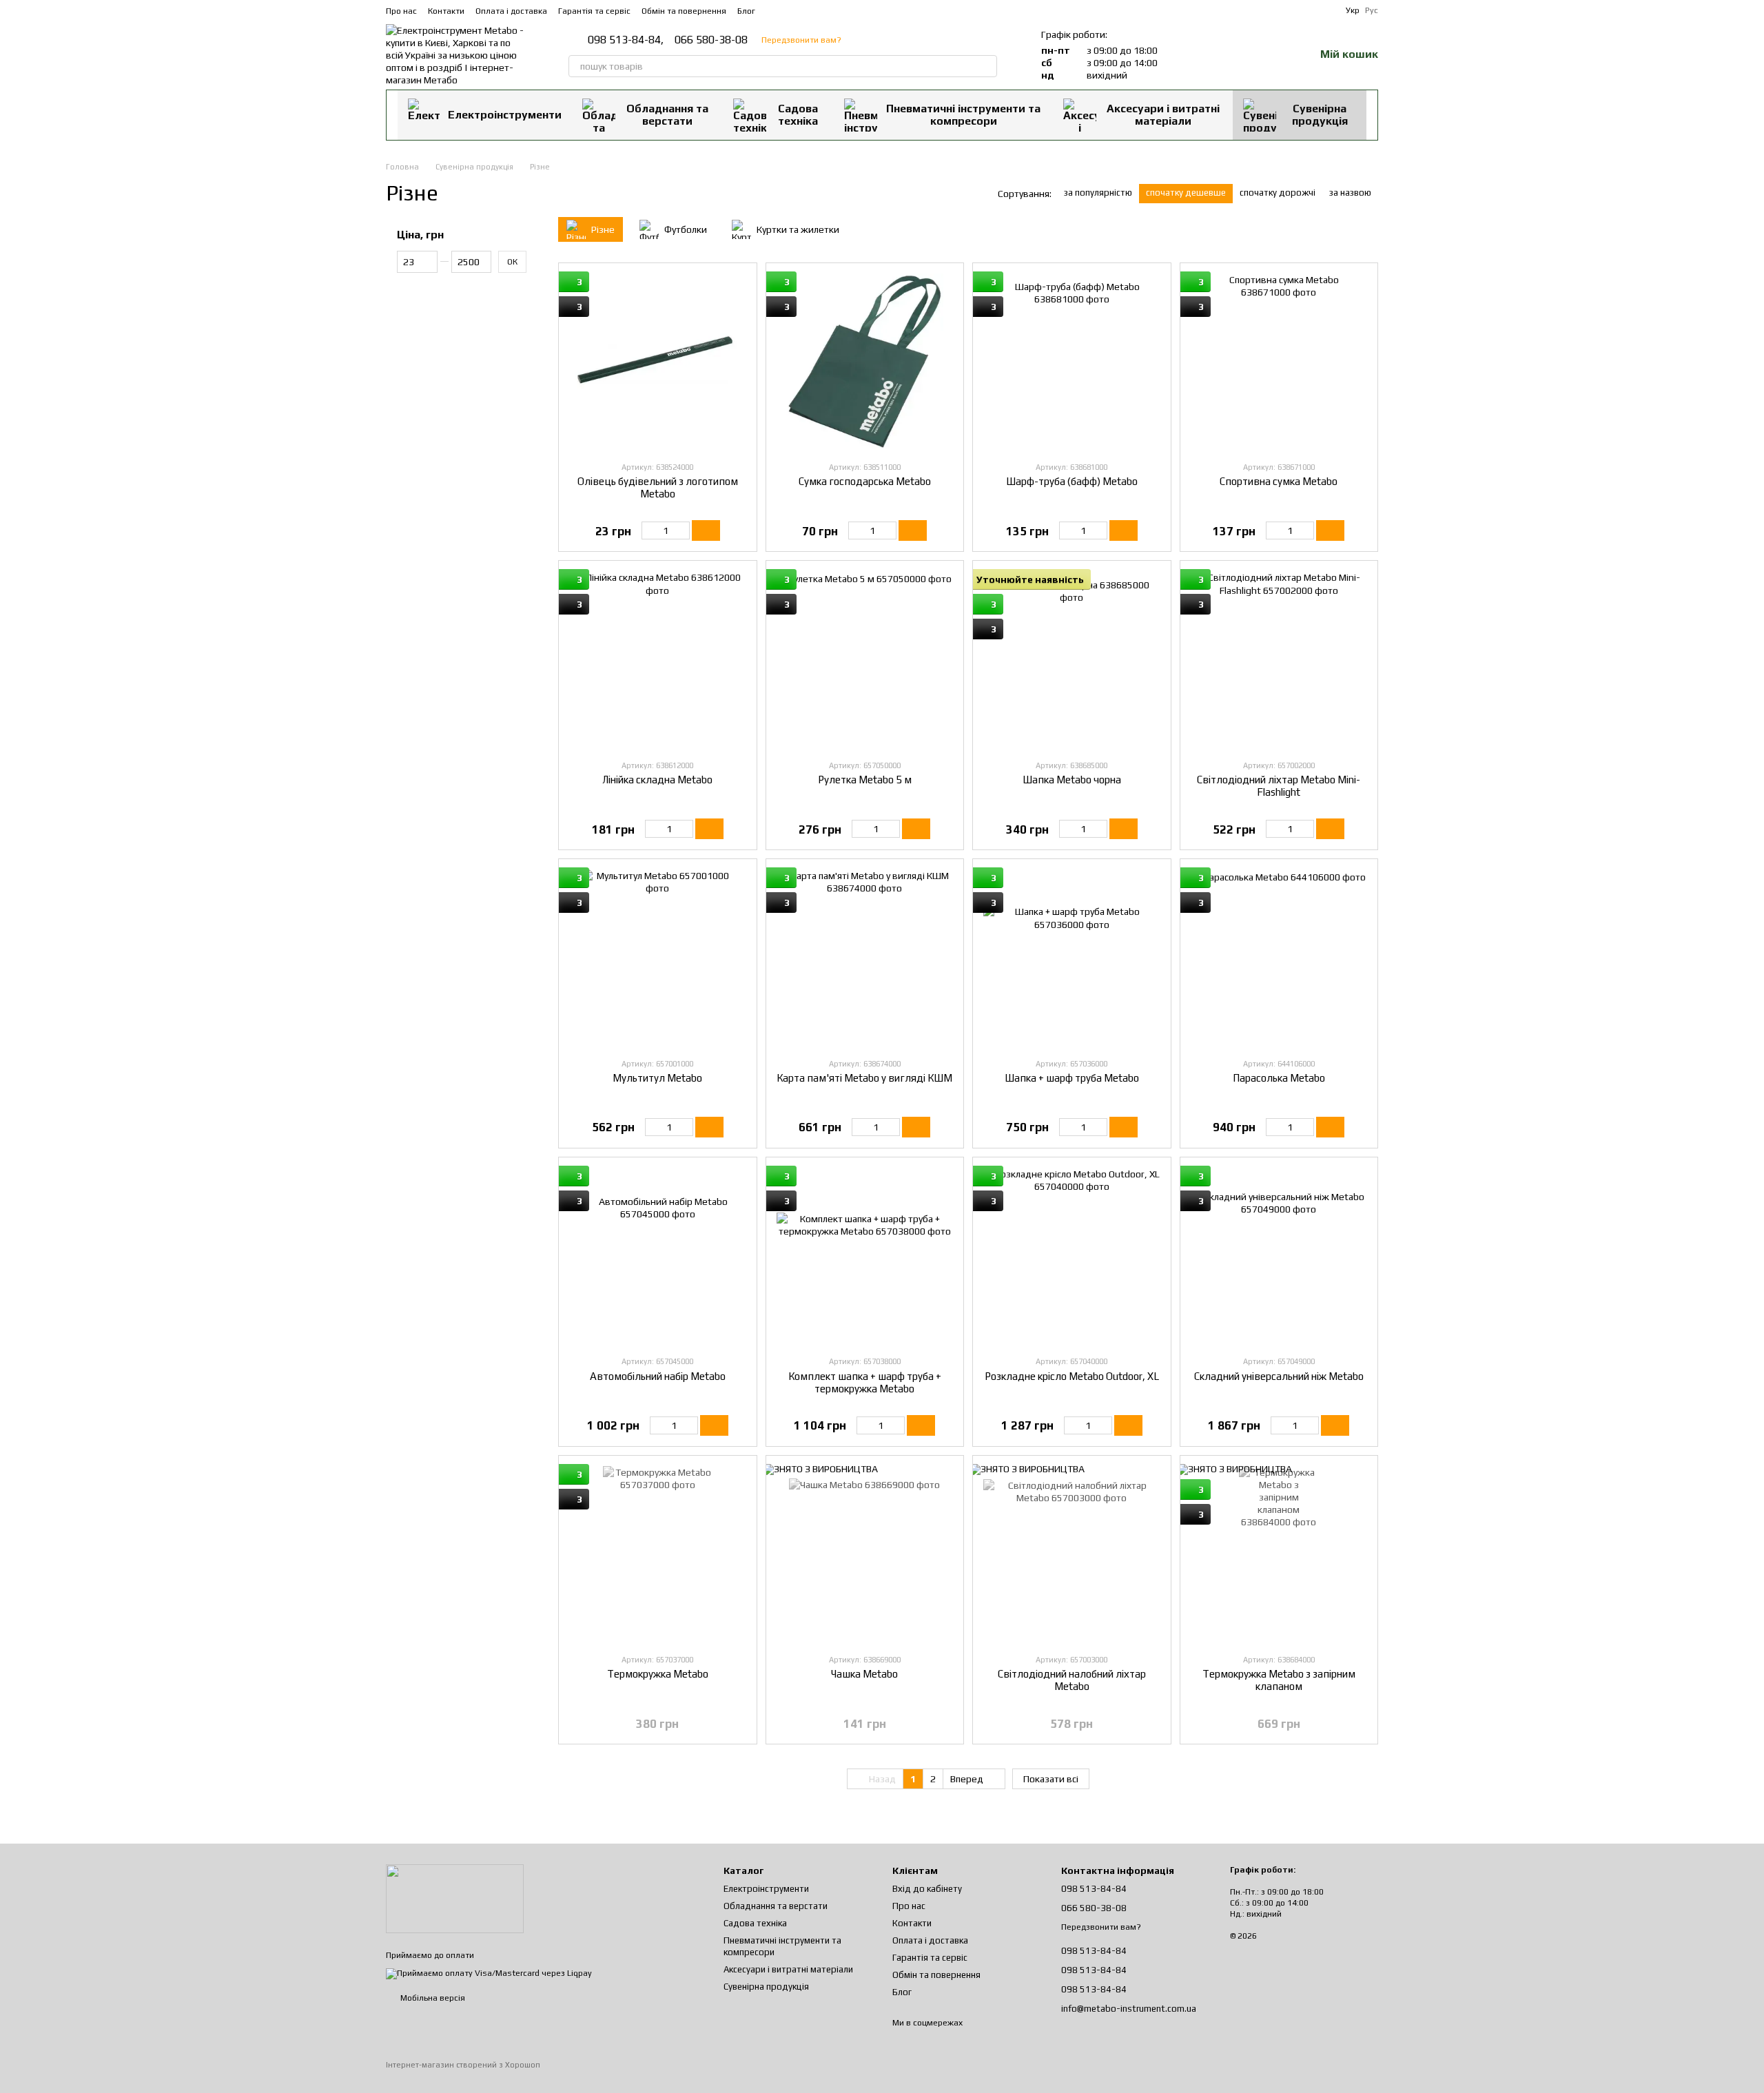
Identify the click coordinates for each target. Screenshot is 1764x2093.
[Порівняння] (1232, 55)
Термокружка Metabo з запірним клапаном (1279, 1680)
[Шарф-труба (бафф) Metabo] (1072, 362)
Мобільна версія (432, 1998)
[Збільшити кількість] (683, 530)
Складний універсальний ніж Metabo (1279, 1376)
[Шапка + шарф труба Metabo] (1072, 958)
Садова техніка (798, 115)
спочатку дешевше (1186, 193)
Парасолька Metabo (1279, 1078)
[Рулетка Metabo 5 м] (865, 660)
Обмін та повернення (684, 11)
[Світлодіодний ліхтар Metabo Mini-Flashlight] (1279, 660)
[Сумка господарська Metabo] (865, 362)
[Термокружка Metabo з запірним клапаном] (1279, 1555)
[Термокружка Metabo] (658, 1555)
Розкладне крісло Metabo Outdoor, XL (1072, 1376)
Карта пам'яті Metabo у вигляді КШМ (864, 1078)
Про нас (401, 11)
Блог (746, 11)
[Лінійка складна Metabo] (658, 660)
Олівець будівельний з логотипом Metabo (658, 487)
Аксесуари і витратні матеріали (1163, 115)
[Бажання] (1268, 55)
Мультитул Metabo (657, 1078)
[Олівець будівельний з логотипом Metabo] (658, 362)
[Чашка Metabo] (865, 1555)
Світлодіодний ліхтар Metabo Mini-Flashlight (1279, 786)
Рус (1372, 10)
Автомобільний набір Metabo (658, 1376)
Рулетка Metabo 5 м (865, 780)
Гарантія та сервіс (594, 11)
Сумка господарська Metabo (865, 481)
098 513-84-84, (626, 40)
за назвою (1350, 193)
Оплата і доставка (511, 11)
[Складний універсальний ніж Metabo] (1279, 1256)
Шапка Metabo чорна (1072, 780)
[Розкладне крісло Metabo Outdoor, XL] (1072, 1256)
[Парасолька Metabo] (1279, 958)
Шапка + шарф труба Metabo (1072, 1078)
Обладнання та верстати (667, 115)
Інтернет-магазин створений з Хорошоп (463, 2065)
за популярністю (1098, 193)
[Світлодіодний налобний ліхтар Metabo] (1072, 1555)
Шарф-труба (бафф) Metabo (1072, 481)
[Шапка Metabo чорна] (1072, 660)
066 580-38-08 (711, 40)
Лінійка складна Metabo (657, 780)
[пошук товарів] (986, 66)
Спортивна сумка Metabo (1279, 481)
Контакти (446, 11)
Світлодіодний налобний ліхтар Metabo (1072, 1680)
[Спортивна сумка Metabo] (1279, 362)
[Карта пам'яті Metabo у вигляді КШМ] (865, 958)
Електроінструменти (505, 115)
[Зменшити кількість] (648, 530)
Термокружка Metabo (658, 1674)
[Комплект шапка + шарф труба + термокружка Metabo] (865, 1256)
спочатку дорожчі (1278, 193)
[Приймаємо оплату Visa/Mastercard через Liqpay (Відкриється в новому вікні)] (489, 1973)
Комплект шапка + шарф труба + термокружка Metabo (865, 1382)
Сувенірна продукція (1320, 115)
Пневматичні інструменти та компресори (963, 115)
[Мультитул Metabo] (658, 958)
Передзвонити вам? (801, 40)
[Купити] (706, 530)
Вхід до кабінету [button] (927, 1889)
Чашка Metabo (864, 1674)
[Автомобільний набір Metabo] (658, 1256)
